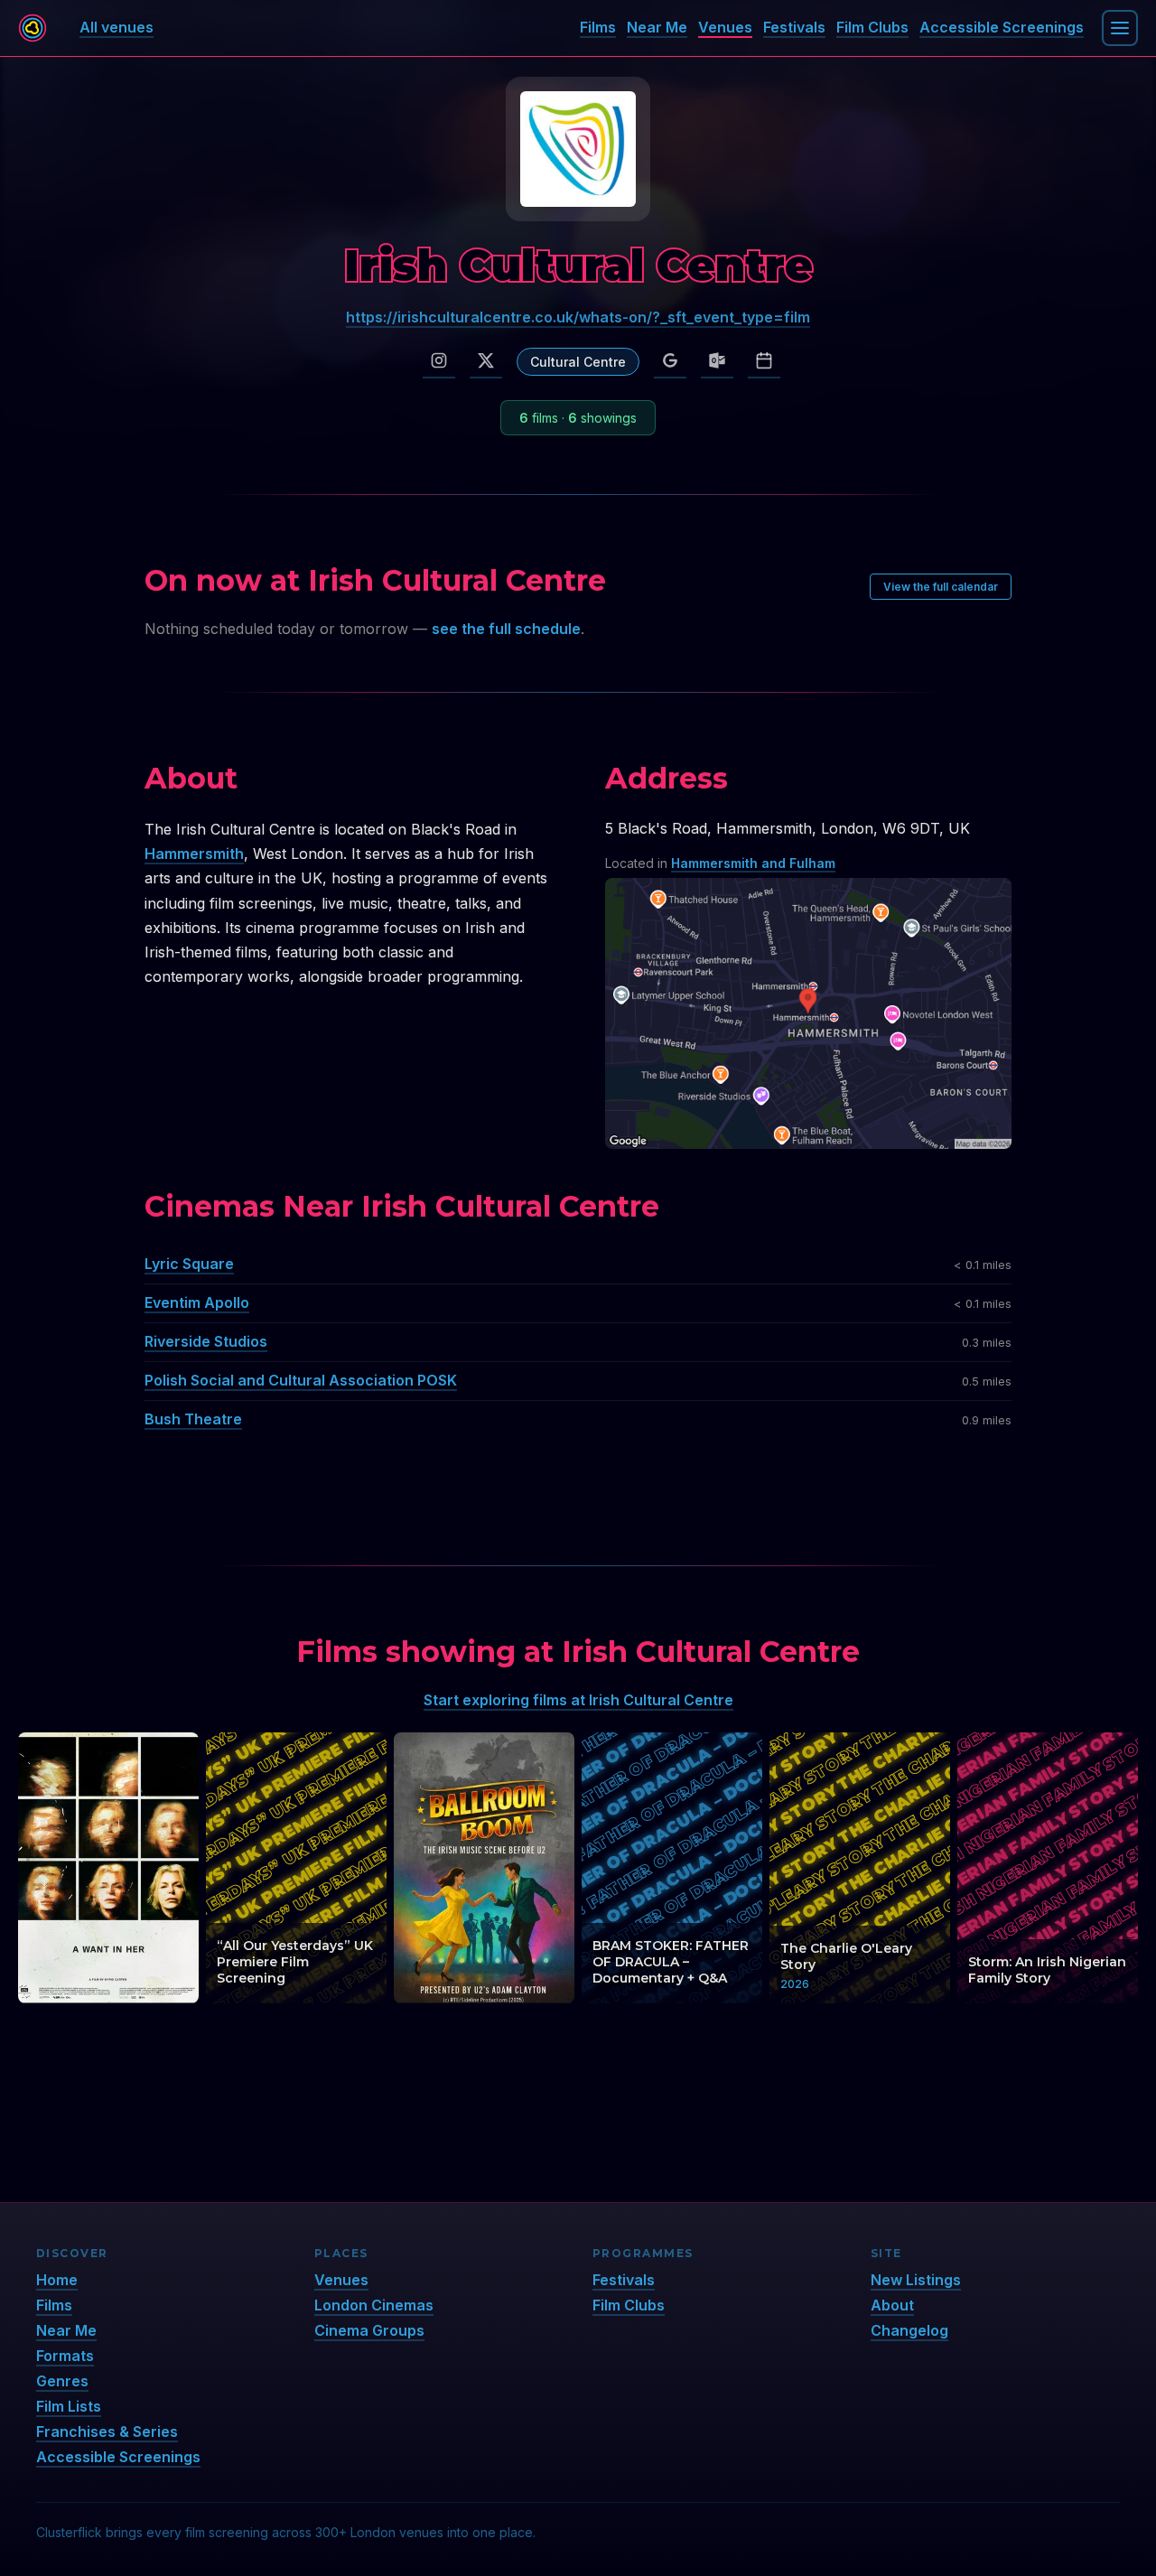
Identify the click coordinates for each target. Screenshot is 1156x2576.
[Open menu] (1120, 28)
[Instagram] (439, 361)
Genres (62, 2381)
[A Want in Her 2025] (108, 1868)
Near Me (657, 27)
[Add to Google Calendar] (670, 361)
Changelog (909, 2330)
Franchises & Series (107, 2431)
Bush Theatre (193, 1419)
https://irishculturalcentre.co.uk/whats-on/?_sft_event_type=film (578, 317)
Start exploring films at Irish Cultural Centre (578, 1700)
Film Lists (69, 2406)
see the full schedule (506, 629)
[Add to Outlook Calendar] (717, 361)
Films (598, 27)
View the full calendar (941, 587)
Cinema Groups (369, 2330)
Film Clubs (872, 27)
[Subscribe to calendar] (764, 361)
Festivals (794, 27)
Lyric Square (189, 1264)
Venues (725, 27)
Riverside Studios (206, 1341)
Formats (65, 2356)
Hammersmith (194, 854)
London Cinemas (374, 2305)
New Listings (916, 2280)
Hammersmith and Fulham (753, 863)
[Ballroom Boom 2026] (484, 1868)
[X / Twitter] (486, 361)
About (892, 2305)
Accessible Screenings (1002, 27)
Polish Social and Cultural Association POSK (301, 1380)
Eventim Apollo (197, 1302)
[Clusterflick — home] (33, 28)
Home (57, 2280)
